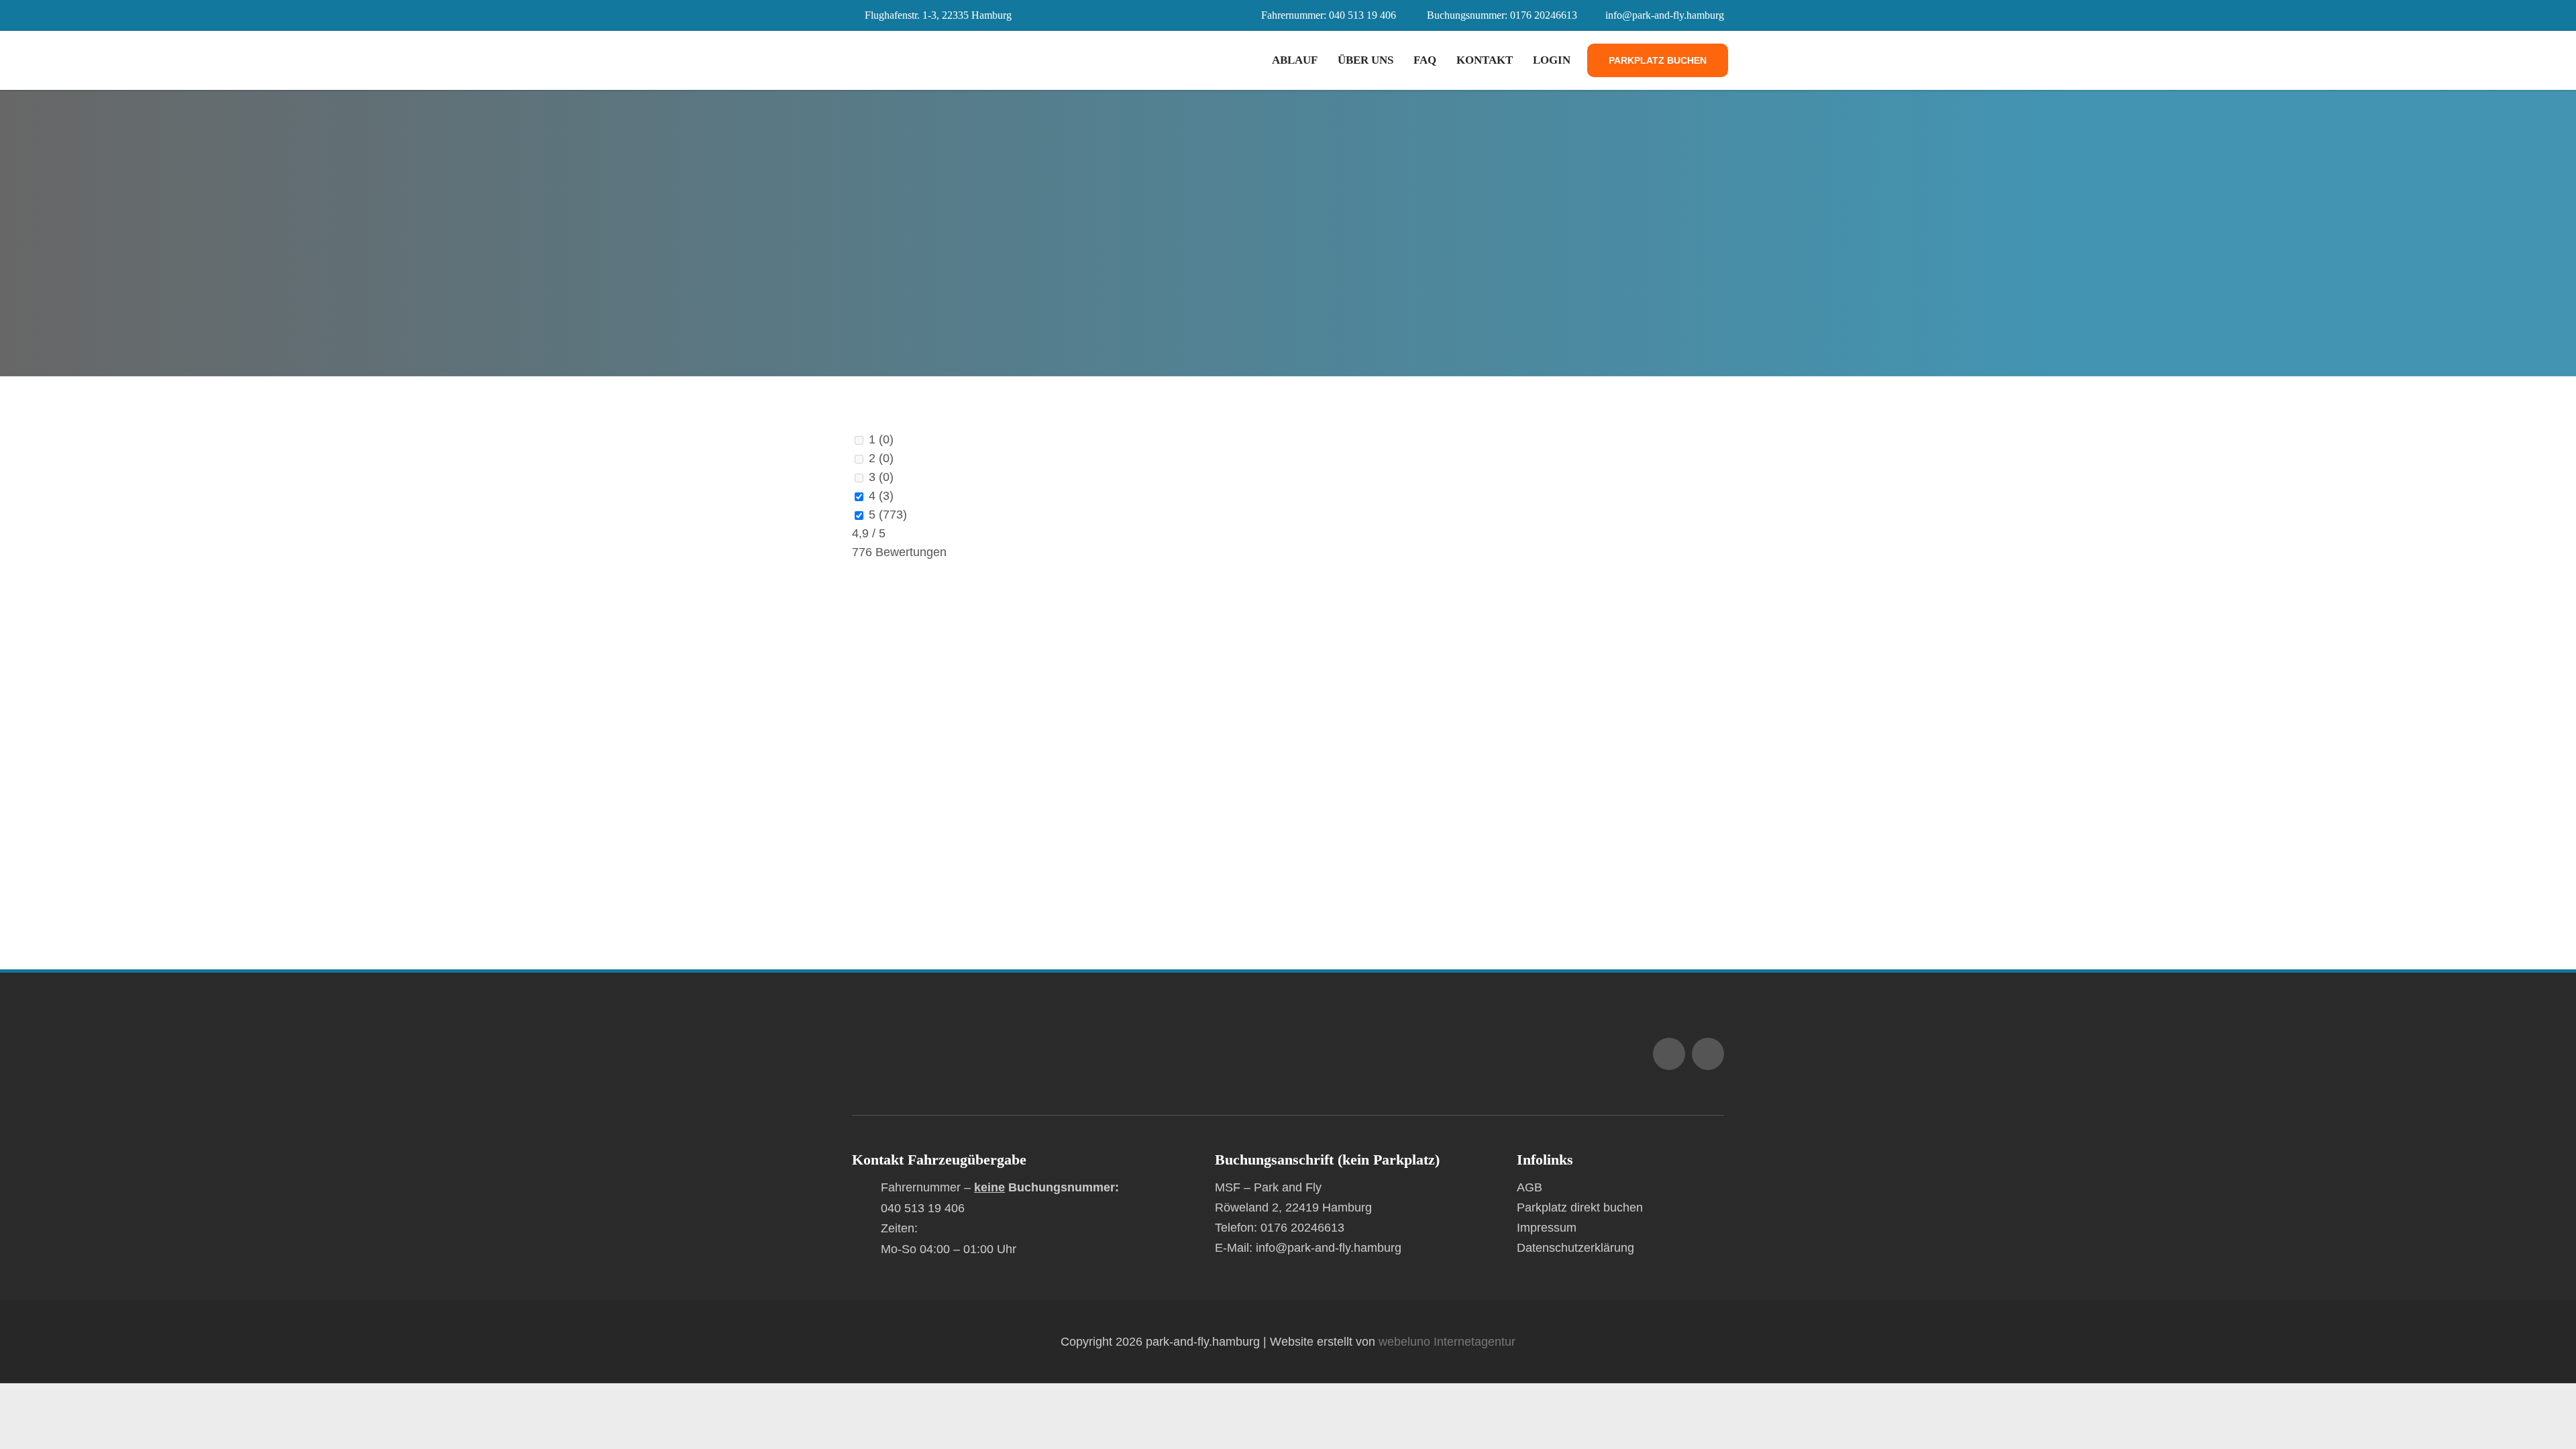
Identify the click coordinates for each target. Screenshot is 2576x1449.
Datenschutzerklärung (1575, 1248)
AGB (1529, 1187)
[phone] (1708, 1054)
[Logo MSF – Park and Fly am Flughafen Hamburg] (969, 1032)
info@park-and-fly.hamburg (1665, 15)
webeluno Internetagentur (1447, 1342)
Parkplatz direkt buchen (1580, 1207)
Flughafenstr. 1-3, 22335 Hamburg (938, 15)
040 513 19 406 (1362, 15)
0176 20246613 (1544, 15)
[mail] (1669, 1054)
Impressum (1547, 1228)
